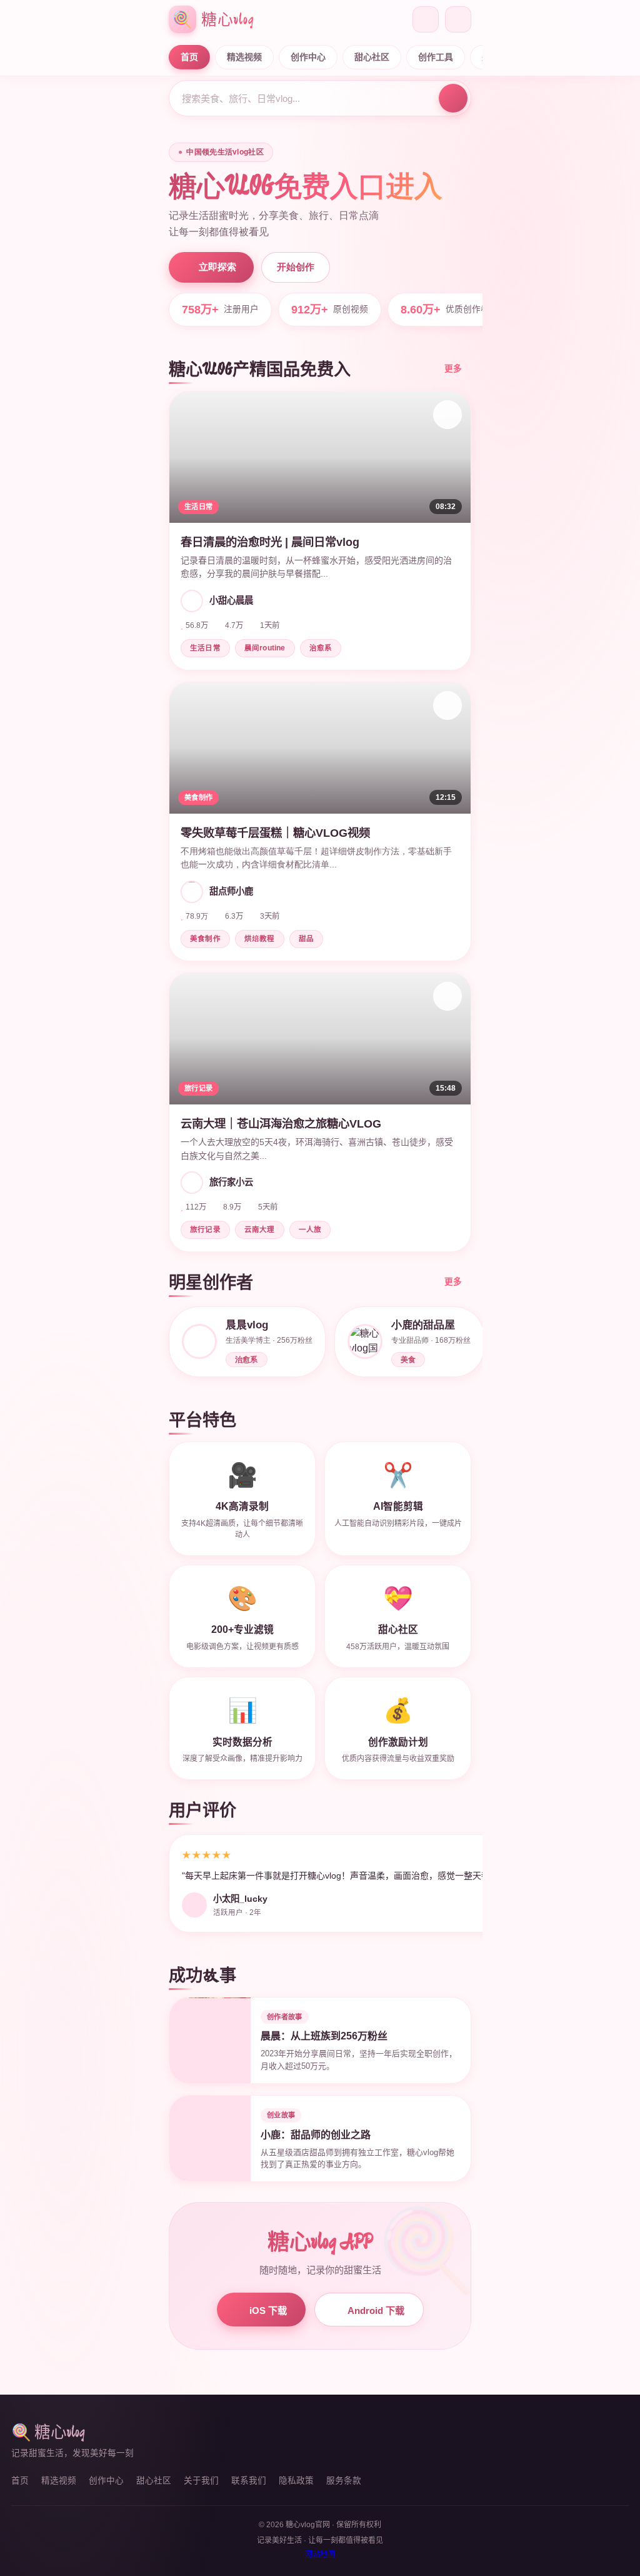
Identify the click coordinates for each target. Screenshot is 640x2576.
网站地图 (320, 2554)
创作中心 (308, 57)
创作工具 (436, 57)
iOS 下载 (268, 2311)
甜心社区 (372, 57)
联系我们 (249, 2481)
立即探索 (217, 267)
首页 (189, 57)
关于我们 (201, 2481)
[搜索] (426, 19)
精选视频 (244, 57)
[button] (320, 531)
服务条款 (344, 2481)
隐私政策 (296, 2481)
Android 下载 (376, 2311)
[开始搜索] (453, 98)
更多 (453, 369)
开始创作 (296, 267)
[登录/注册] (458, 19)
